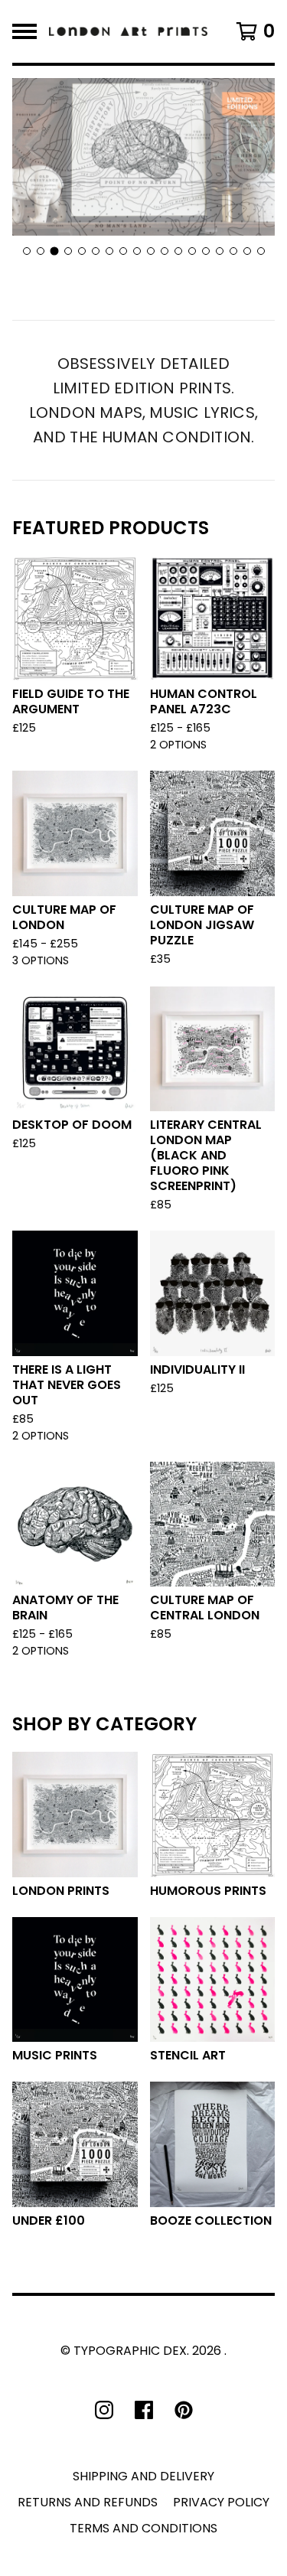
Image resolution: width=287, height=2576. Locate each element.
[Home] (128, 31)
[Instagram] (104, 2410)
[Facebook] (144, 2410)
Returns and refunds (88, 2502)
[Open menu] (24, 31)
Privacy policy (221, 2502)
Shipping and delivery (143, 2476)
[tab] (27, 251)
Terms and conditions (143, 2528)
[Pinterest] (184, 2410)
